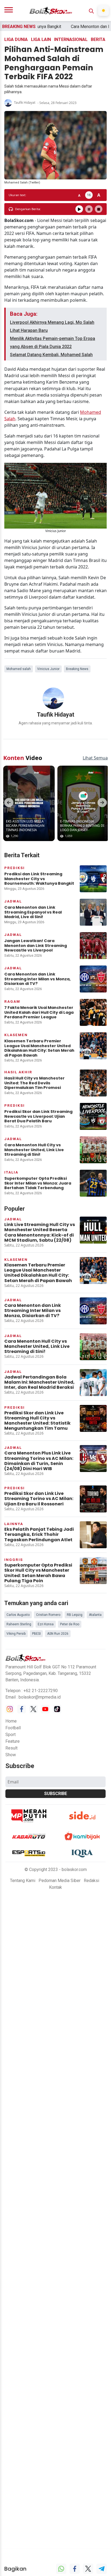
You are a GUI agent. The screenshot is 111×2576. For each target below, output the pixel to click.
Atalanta (95, 1610)
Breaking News (77, 669)
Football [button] (13, 1723)
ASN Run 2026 (58, 1629)
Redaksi (91, 1876)
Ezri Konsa (46, 1620)
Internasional (71, 39)
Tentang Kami (23, 1876)
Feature (13, 1737)
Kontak (55, 1883)
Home (11, 1717)
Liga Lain (41, 39)
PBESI (36, 1629)
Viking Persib (16, 1629)
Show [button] (11, 1750)
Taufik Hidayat (25, 103)
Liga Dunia (16, 39)
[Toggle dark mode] (103, 11)
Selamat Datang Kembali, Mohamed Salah (51, 355)
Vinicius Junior (48, 669)
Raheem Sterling (19, 1620)
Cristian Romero (48, 1610)
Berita (98, 39)
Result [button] (11, 1744)
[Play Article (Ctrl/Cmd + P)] (79, 209)
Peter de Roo (70, 1620)
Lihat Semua (95, 754)
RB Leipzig (75, 1610)
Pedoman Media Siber (60, 1876)
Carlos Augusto (18, 1610)
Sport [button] (11, 1730)
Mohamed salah (19, 669)
